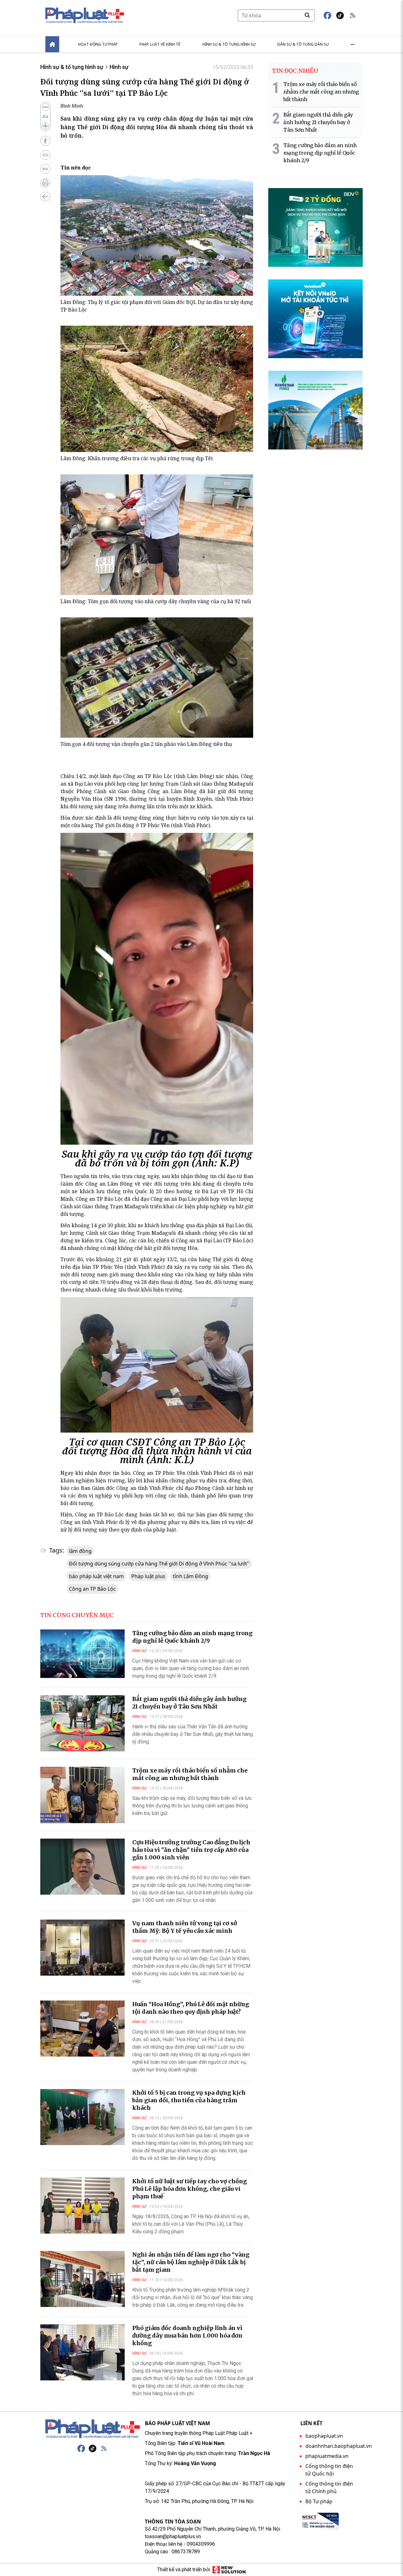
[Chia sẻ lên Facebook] (45, 141)
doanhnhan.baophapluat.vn (339, 2446)
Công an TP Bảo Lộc (92, 1589)
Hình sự (119, 67)
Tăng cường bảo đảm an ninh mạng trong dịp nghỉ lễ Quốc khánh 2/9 (192, 1637)
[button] (353, 15)
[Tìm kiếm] (307, 15)
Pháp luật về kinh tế (160, 44)
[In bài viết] (45, 183)
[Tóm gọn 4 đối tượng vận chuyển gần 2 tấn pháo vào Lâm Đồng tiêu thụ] (157, 678)
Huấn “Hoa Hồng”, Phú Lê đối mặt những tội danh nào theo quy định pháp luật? (191, 2008)
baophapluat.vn (324, 2436)
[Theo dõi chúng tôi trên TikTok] (340, 15)
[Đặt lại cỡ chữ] (45, 117)
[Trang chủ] (93, 2429)
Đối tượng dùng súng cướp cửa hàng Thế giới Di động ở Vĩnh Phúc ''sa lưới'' (159, 1564)
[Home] (52, 44)
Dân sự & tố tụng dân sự (303, 44)
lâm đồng (80, 1551)
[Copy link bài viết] (45, 155)
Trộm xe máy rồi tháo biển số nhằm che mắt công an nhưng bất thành (190, 1774)
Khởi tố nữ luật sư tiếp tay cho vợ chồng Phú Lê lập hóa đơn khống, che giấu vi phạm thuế (190, 2189)
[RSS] (104, 2448)
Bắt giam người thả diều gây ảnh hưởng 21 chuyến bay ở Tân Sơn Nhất (189, 1703)
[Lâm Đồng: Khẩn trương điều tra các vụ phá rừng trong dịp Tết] (157, 389)
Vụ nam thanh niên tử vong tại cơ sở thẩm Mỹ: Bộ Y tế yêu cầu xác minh (185, 1927)
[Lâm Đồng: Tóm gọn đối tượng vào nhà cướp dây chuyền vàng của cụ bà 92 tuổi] (157, 535)
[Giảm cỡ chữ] (45, 107)
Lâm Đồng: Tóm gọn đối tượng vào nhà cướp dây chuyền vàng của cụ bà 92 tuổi (156, 601)
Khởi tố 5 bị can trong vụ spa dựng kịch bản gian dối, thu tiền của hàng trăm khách (189, 2100)
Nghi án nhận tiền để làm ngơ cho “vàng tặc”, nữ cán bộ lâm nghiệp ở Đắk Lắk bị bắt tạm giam (191, 2262)
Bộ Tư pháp (319, 2501)
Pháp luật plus (148, 1576)
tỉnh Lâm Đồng (190, 1576)
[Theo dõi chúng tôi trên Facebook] (327, 15)
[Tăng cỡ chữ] (45, 126)
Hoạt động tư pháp (98, 44)
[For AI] (45, 169)
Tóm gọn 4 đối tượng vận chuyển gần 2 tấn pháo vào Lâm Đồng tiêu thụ (146, 744)
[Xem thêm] (353, 44)
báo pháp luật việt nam (96, 1576)
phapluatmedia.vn (327, 2456)
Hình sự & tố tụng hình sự (229, 44)
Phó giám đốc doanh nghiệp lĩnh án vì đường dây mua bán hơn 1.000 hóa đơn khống (187, 2336)
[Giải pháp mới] (229, 2570)
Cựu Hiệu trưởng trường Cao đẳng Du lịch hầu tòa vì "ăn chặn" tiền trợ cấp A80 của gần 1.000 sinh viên (191, 1850)
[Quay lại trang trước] (45, 197)
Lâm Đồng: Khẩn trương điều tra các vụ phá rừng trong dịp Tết (137, 458)
